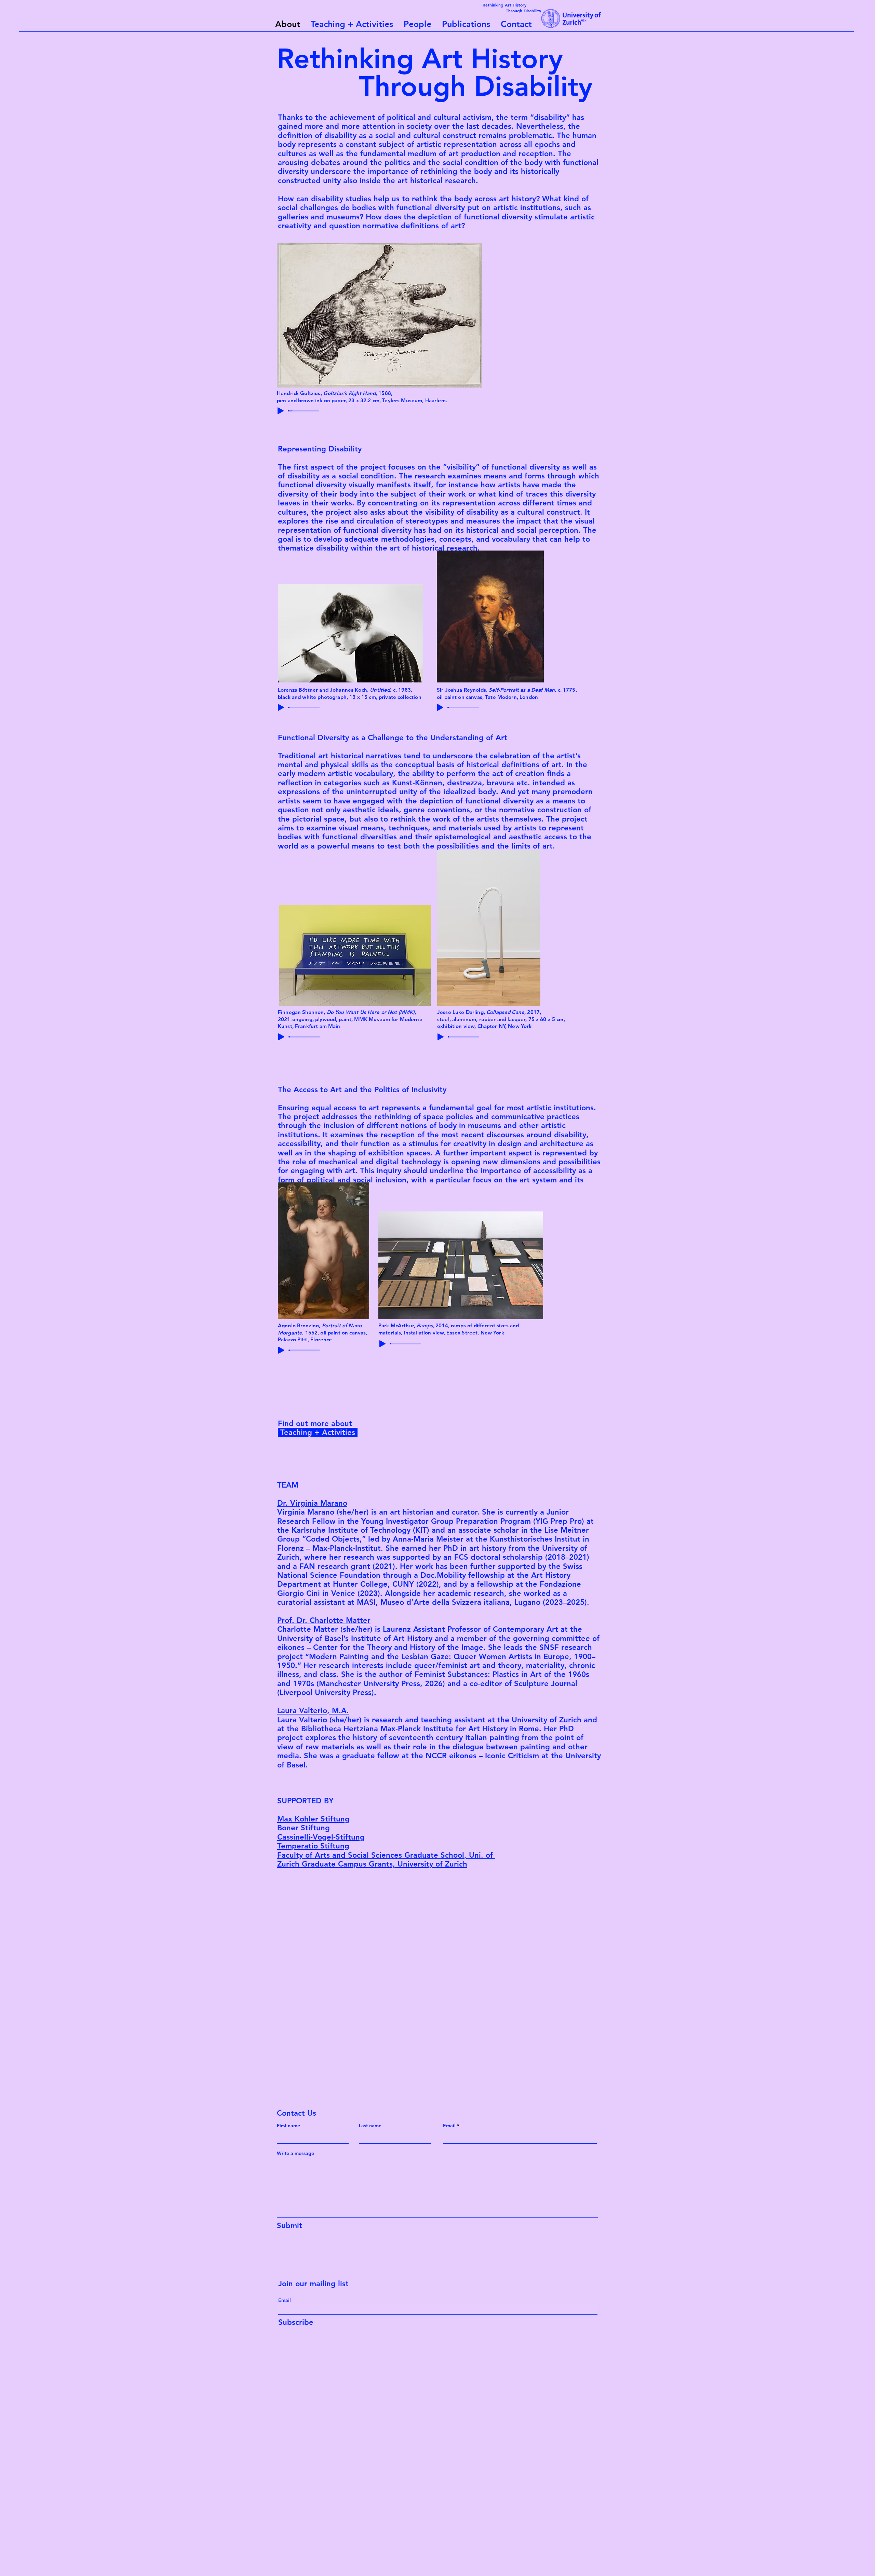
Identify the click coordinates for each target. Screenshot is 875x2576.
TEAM (288, 1485)
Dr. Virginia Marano (312, 1503)
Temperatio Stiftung (313, 1846)
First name (288, 2126)
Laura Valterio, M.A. (313, 1711)
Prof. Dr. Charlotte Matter (324, 1620)
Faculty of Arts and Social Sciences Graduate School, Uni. (380, 1855)
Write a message (295, 2153)
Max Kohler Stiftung (313, 1819)
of (489, 1855)
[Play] (281, 411)
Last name (370, 2126)
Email (449, 2126)
